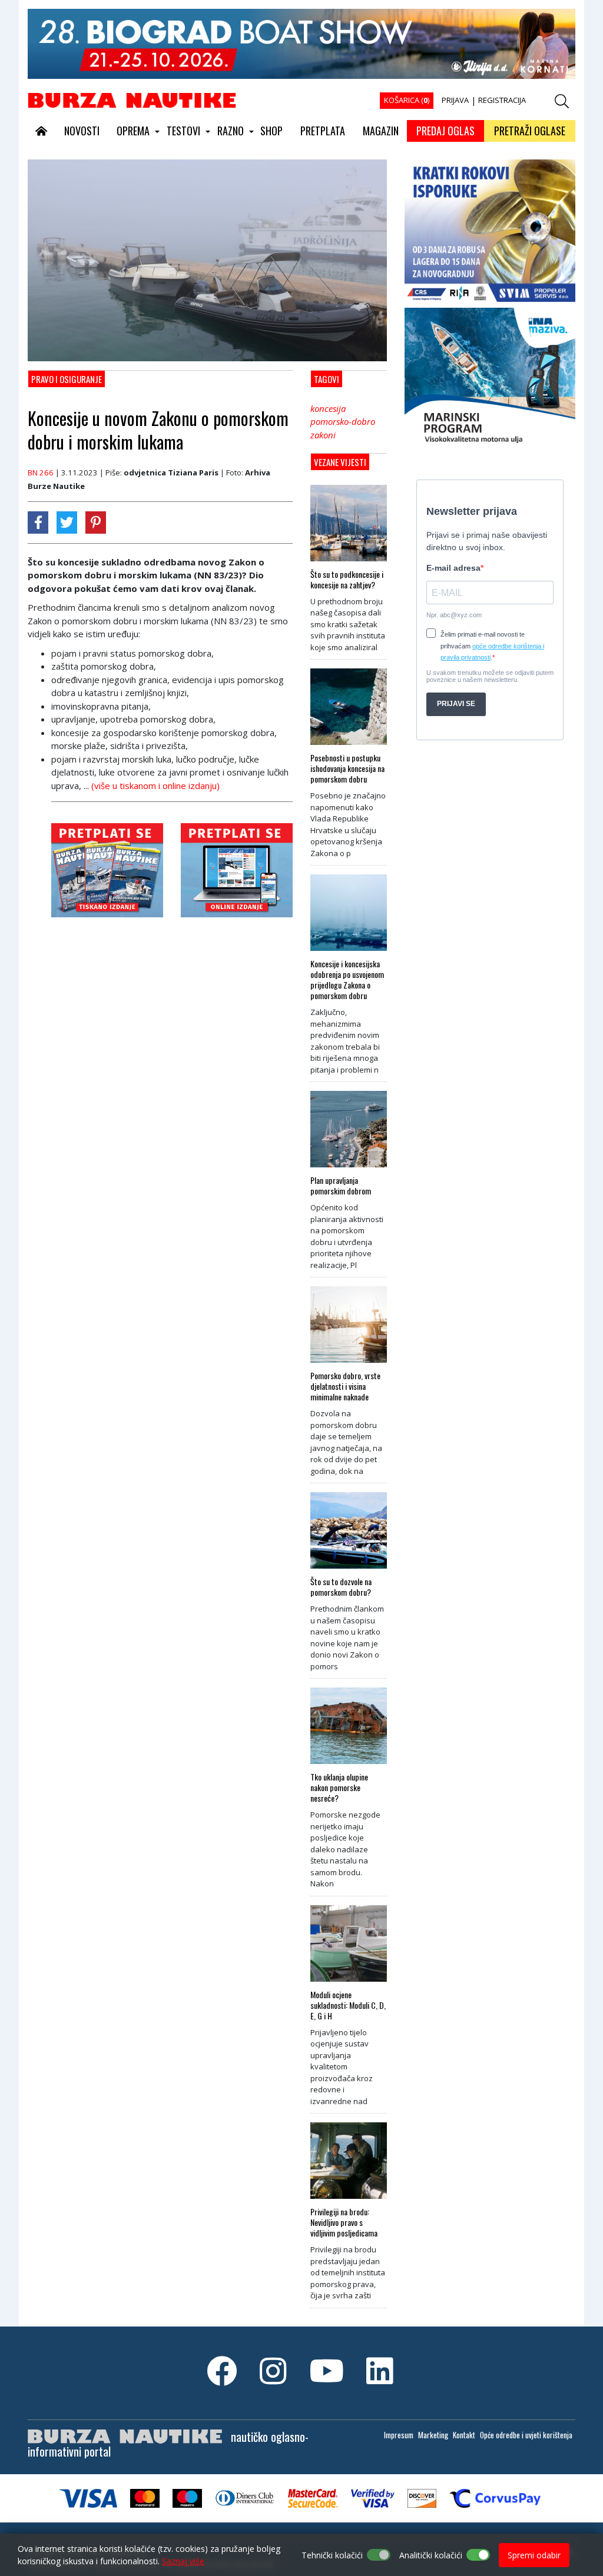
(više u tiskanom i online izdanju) (155, 786)
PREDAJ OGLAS (445, 131)
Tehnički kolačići (332, 2555)
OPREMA (133, 131)
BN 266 (41, 472)
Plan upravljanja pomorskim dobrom (341, 1186)
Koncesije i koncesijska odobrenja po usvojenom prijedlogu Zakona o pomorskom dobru (347, 980)
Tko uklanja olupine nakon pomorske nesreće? (339, 1788)
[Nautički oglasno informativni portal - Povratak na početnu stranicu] (132, 99)
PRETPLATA (323, 131)
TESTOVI (183, 131)
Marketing (433, 2435)
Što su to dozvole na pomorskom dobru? (341, 1587)
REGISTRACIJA (502, 100)
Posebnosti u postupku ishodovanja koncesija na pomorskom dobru (347, 768)
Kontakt (464, 2435)
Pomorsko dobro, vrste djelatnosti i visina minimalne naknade (345, 1386)
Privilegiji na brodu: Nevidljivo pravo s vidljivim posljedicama (344, 2222)
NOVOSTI (82, 131)
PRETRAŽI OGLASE (530, 131)
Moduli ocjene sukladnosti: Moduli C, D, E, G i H (348, 2005)
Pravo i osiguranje (67, 379)
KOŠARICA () (407, 100)
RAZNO (231, 131)
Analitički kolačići (431, 2555)
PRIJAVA (455, 100)
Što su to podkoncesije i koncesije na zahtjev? (347, 580)
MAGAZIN (381, 131)
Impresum (399, 2435)
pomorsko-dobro (343, 421)
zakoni (323, 435)
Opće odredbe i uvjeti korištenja (526, 2435)
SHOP (271, 131)
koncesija (328, 408)
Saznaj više (183, 2561)
